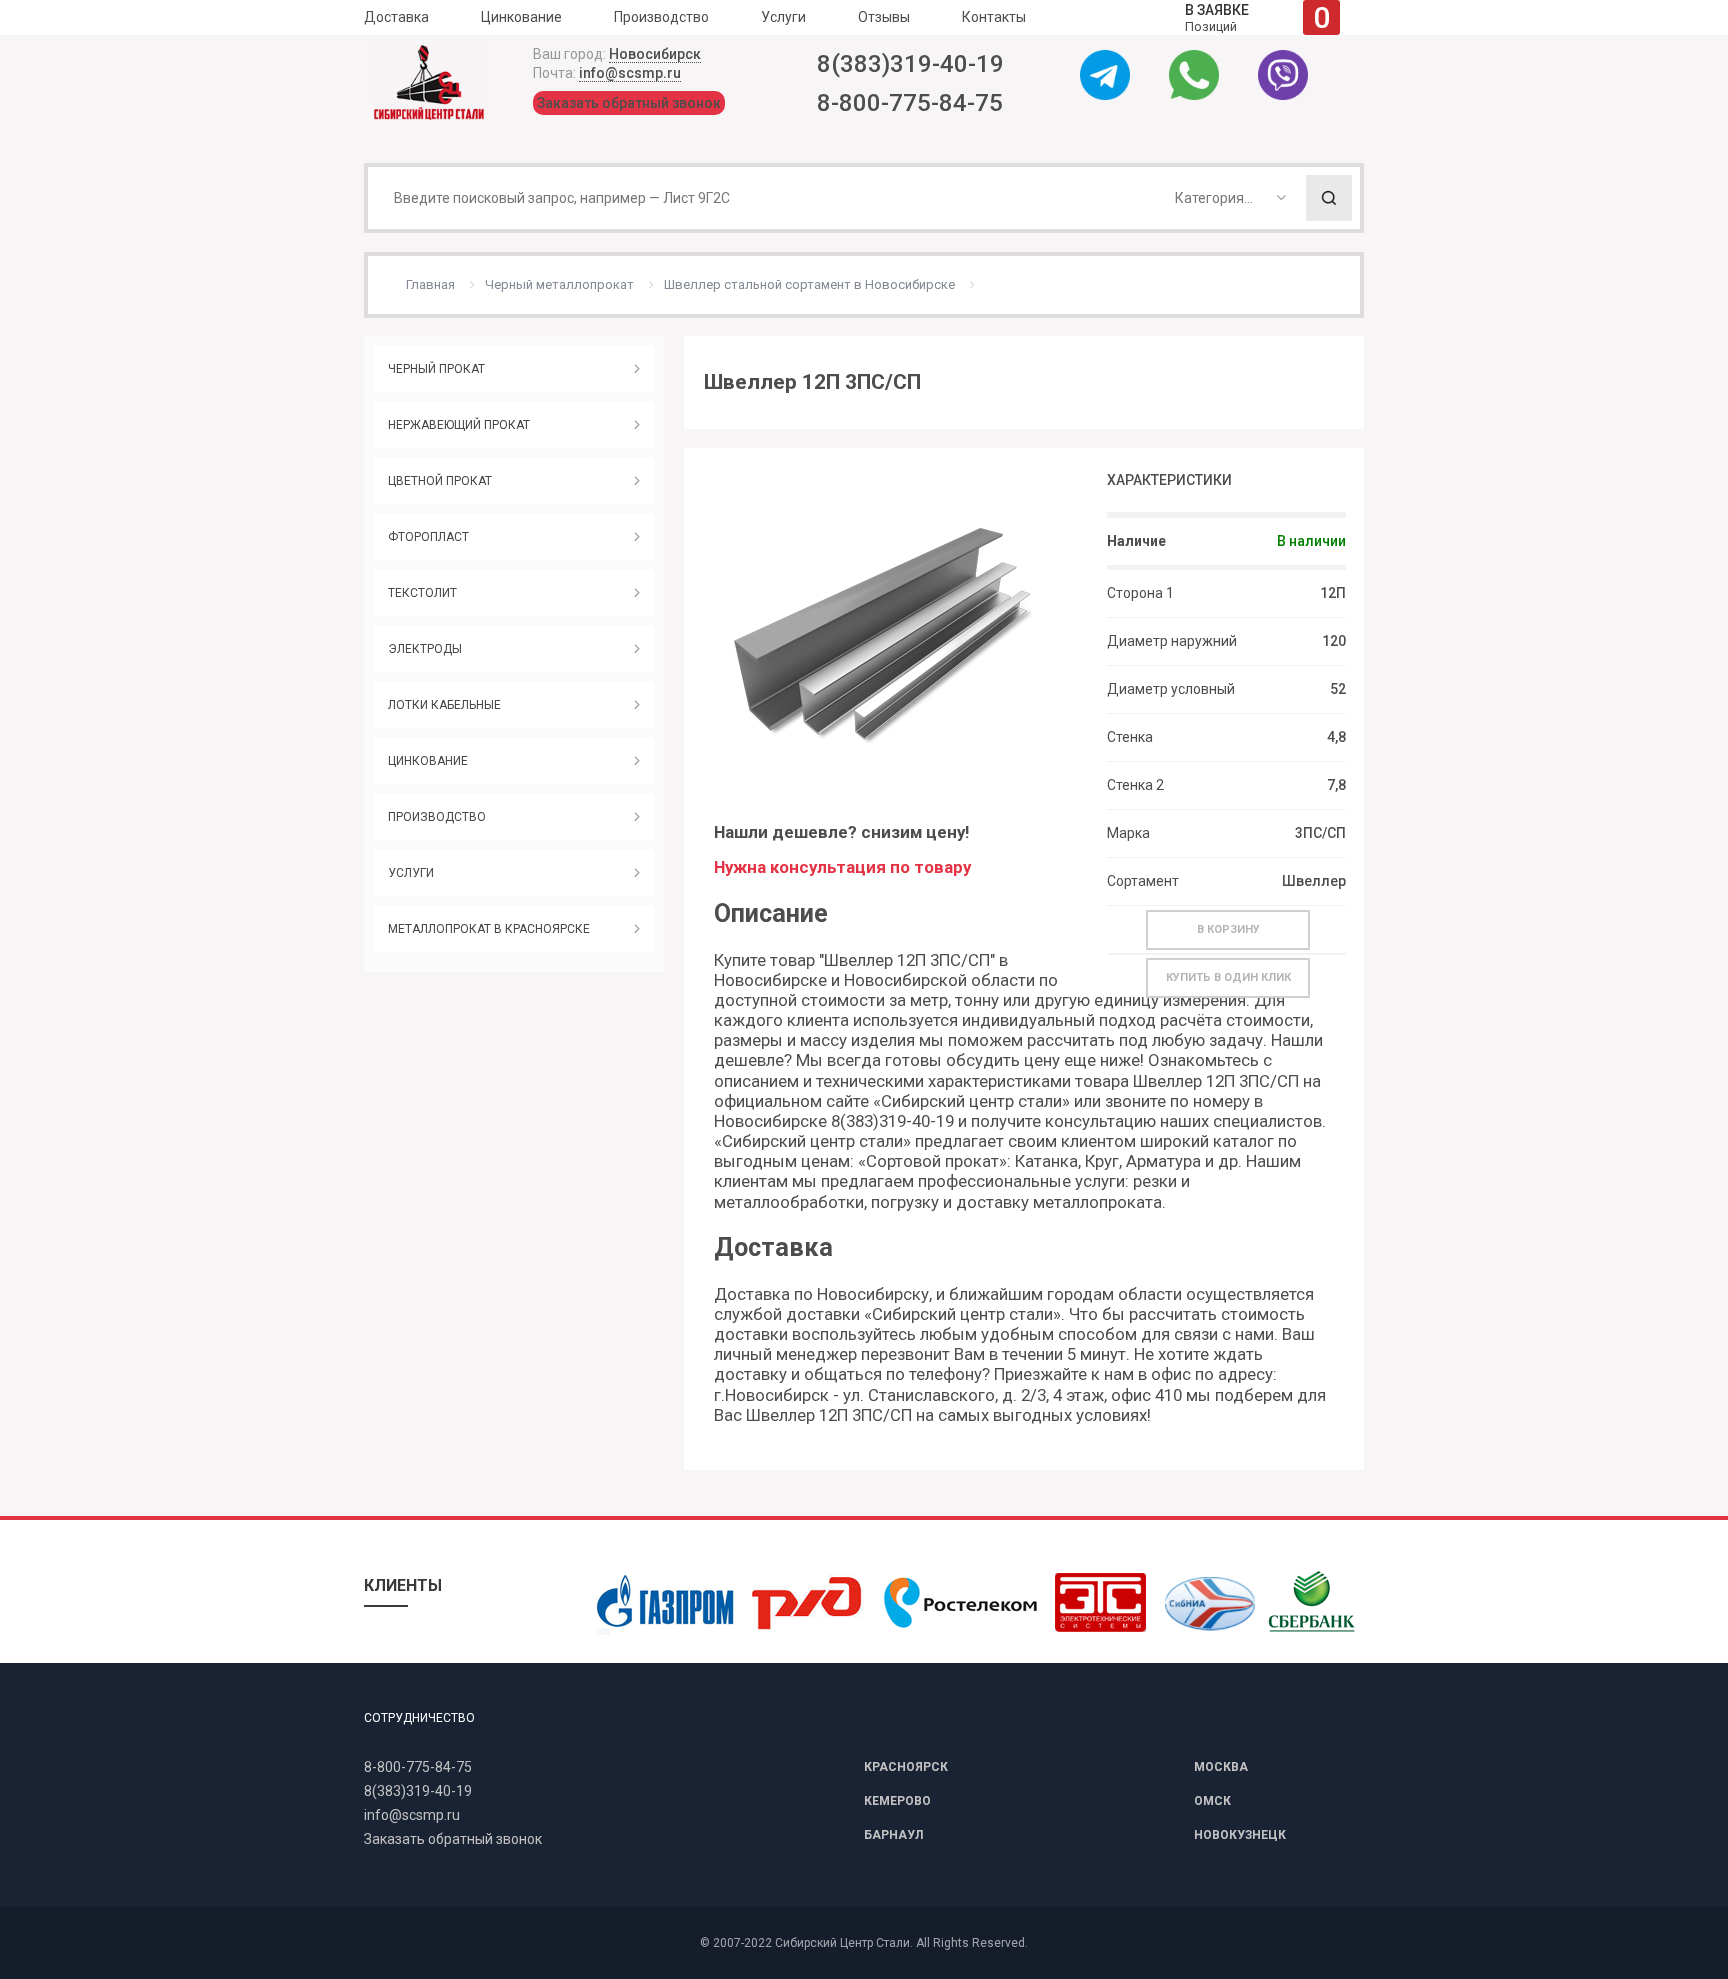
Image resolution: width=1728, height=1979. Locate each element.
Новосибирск (655, 54)
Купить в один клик (1228, 977)
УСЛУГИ (411, 873)
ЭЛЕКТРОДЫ (425, 649)
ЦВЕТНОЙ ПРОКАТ (440, 481)
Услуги (783, 17)
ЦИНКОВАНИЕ (428, 761)
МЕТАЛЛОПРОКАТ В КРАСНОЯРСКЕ (489, 929)
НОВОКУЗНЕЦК (1240, 1835)
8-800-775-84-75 (910, 103)
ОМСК (1212, 1801)
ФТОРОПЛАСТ (428, 537)
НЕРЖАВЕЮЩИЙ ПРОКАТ (459, 425)
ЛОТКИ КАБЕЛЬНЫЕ (444, 705)
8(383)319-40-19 (910, 64)
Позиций (1257, 17)
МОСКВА (1221, 1767)
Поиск (1329, 198)
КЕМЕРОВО (897, 1801)
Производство (661, 17)
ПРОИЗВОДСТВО (437, 817)
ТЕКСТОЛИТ (422, 593)
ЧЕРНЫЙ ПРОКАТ (436, 369)
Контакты (994, 17)
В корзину (1228, 929)
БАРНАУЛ (893, 1835)
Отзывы (884, 17)
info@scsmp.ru (630, 73)
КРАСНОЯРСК (906, 1767)
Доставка (396, 17)
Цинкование (521, 17)
